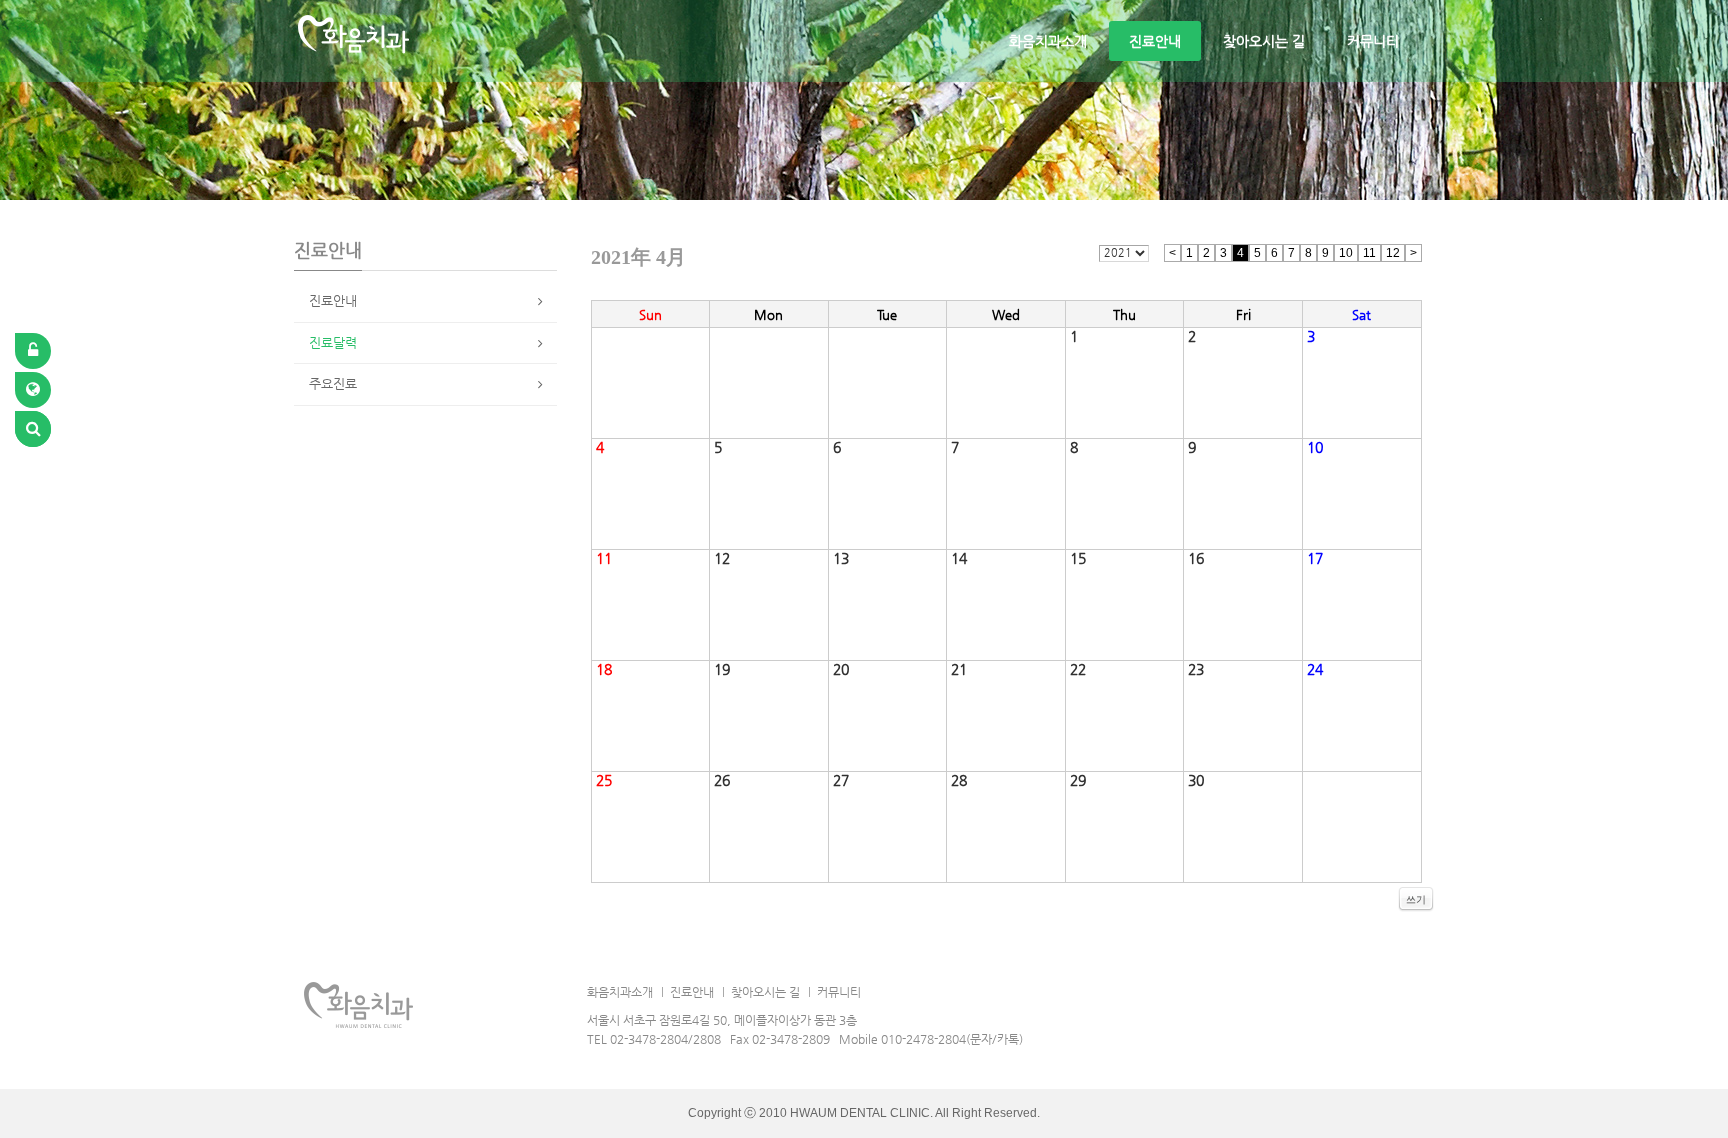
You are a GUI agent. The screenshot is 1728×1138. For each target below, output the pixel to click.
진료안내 (1155, 41)
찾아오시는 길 (1264, 41)
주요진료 (333, 383)
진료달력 (333, 342)
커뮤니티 (1373, 41)
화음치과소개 (1048, 41)
